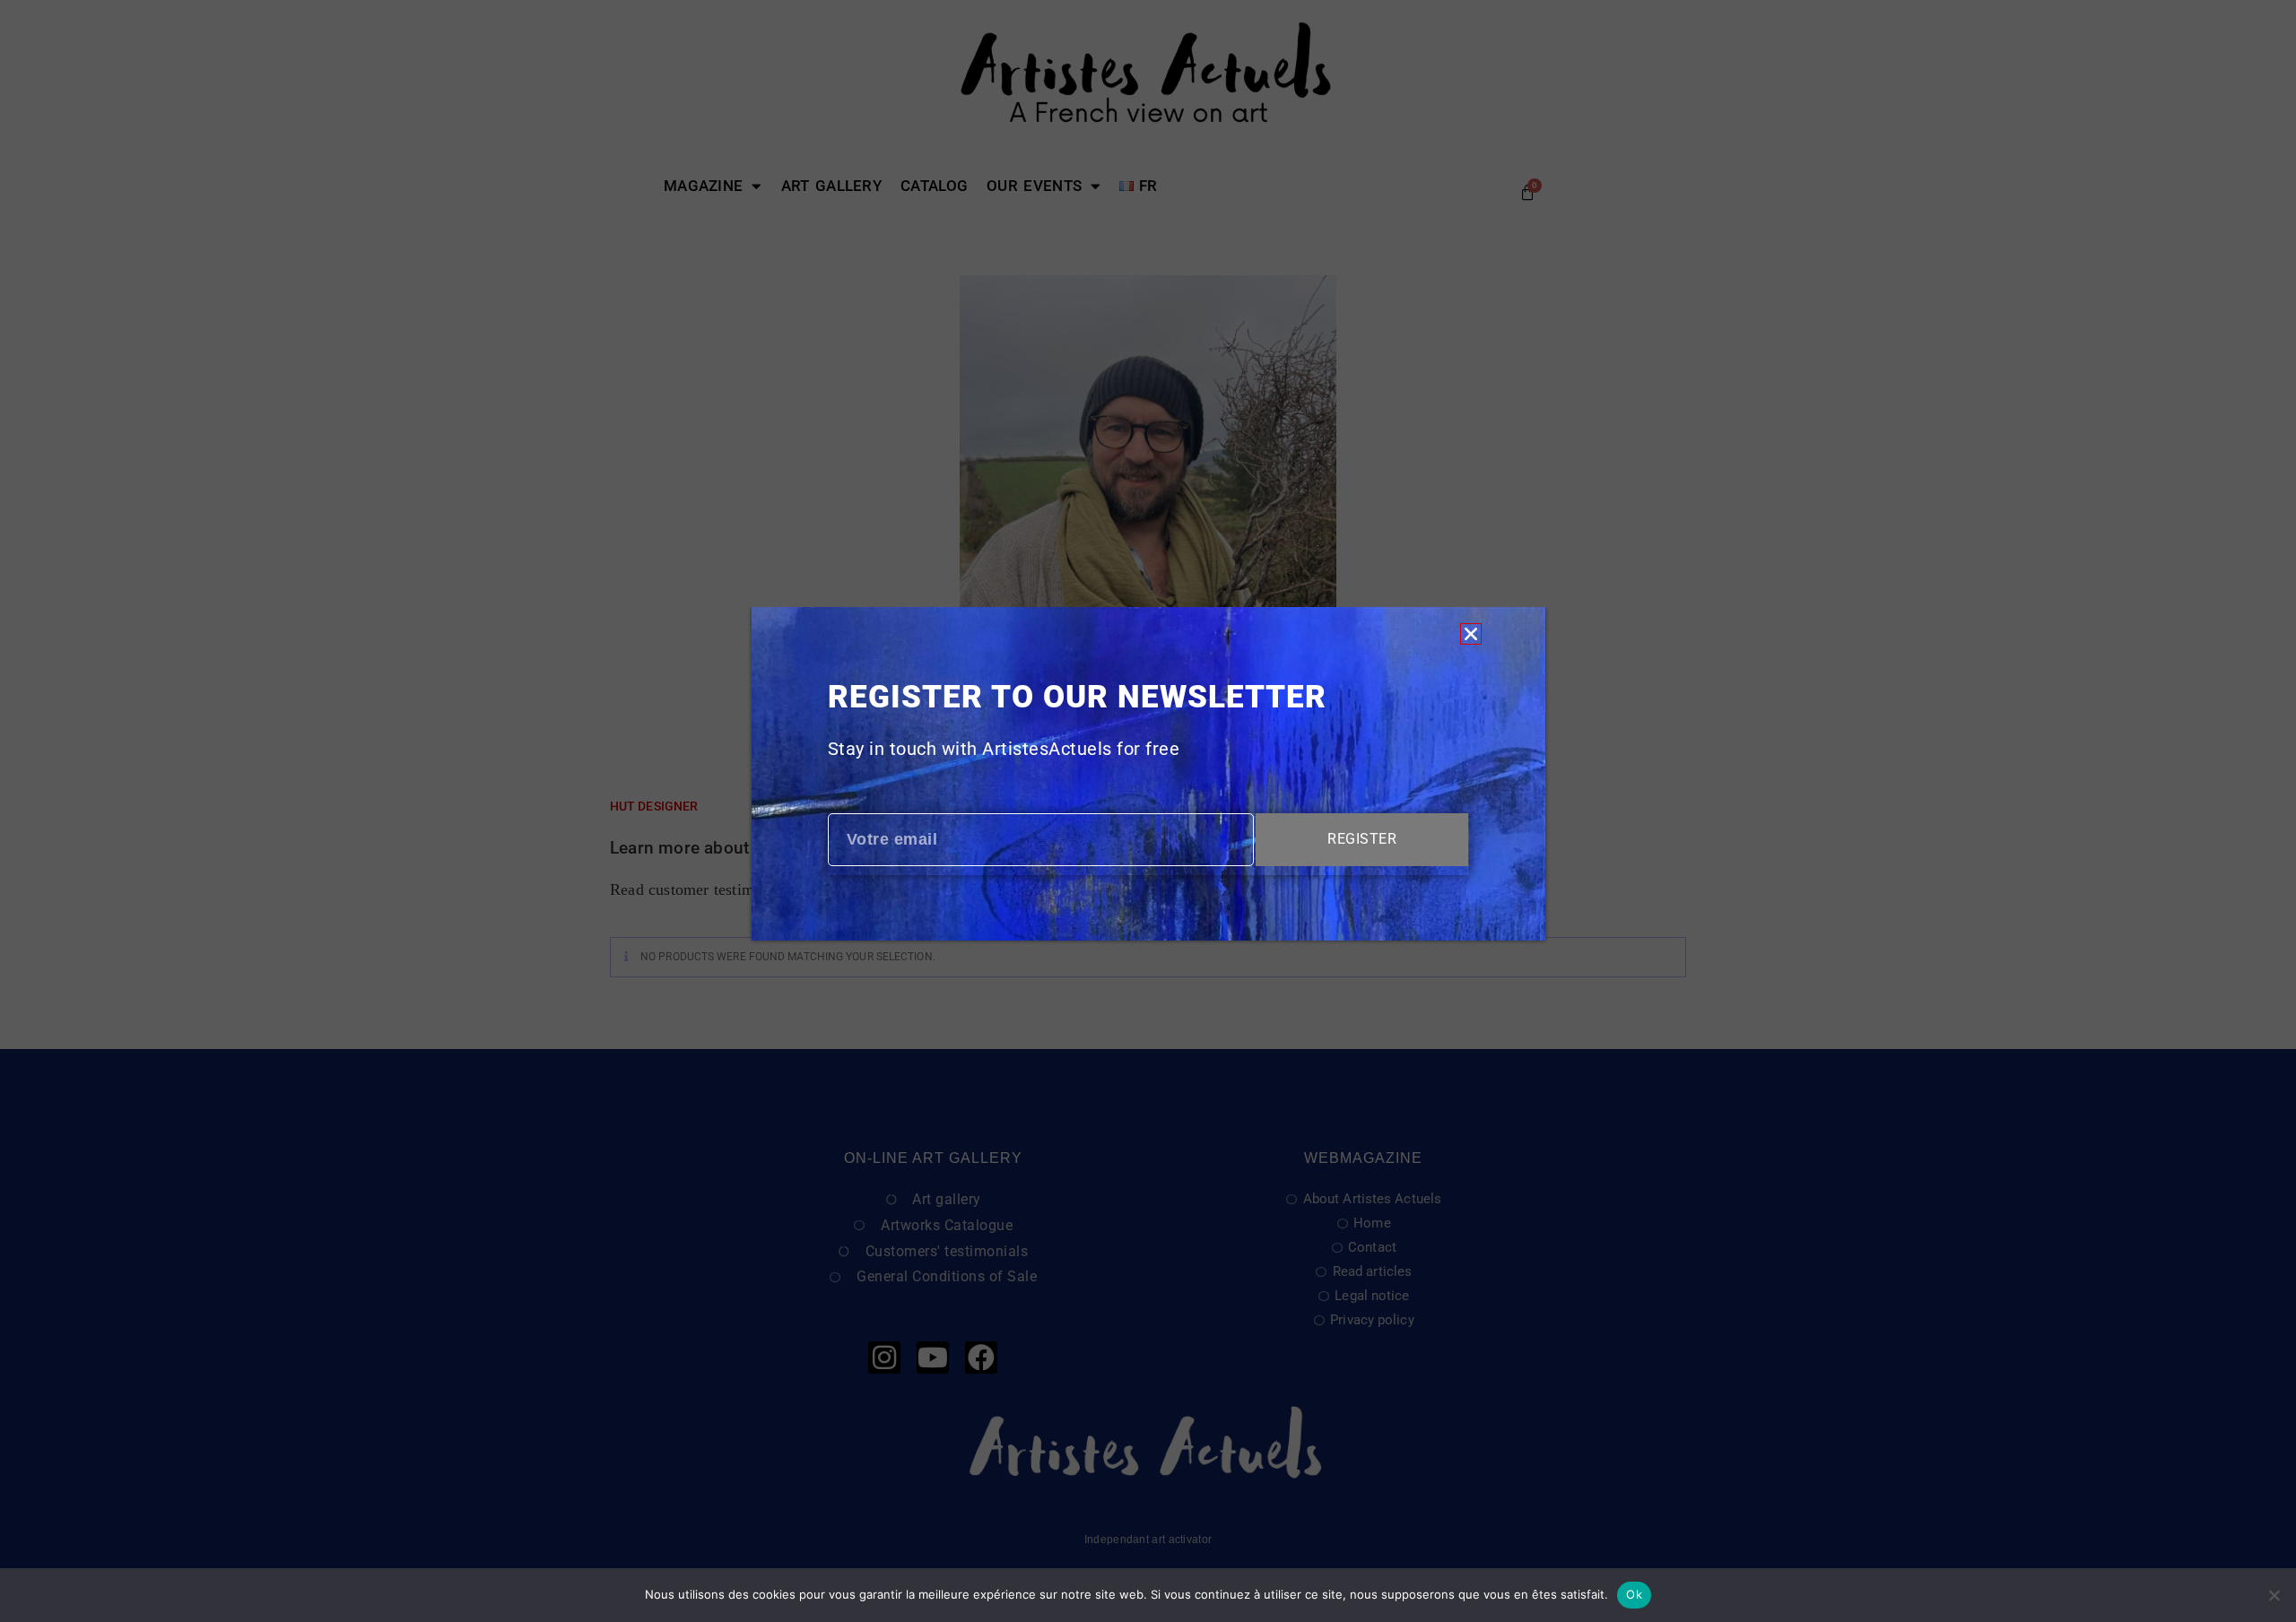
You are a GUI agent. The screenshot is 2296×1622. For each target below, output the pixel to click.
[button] (1471, 634)
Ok (1634, 1594)
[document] (1148, 811)
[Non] (2274, 1595)
